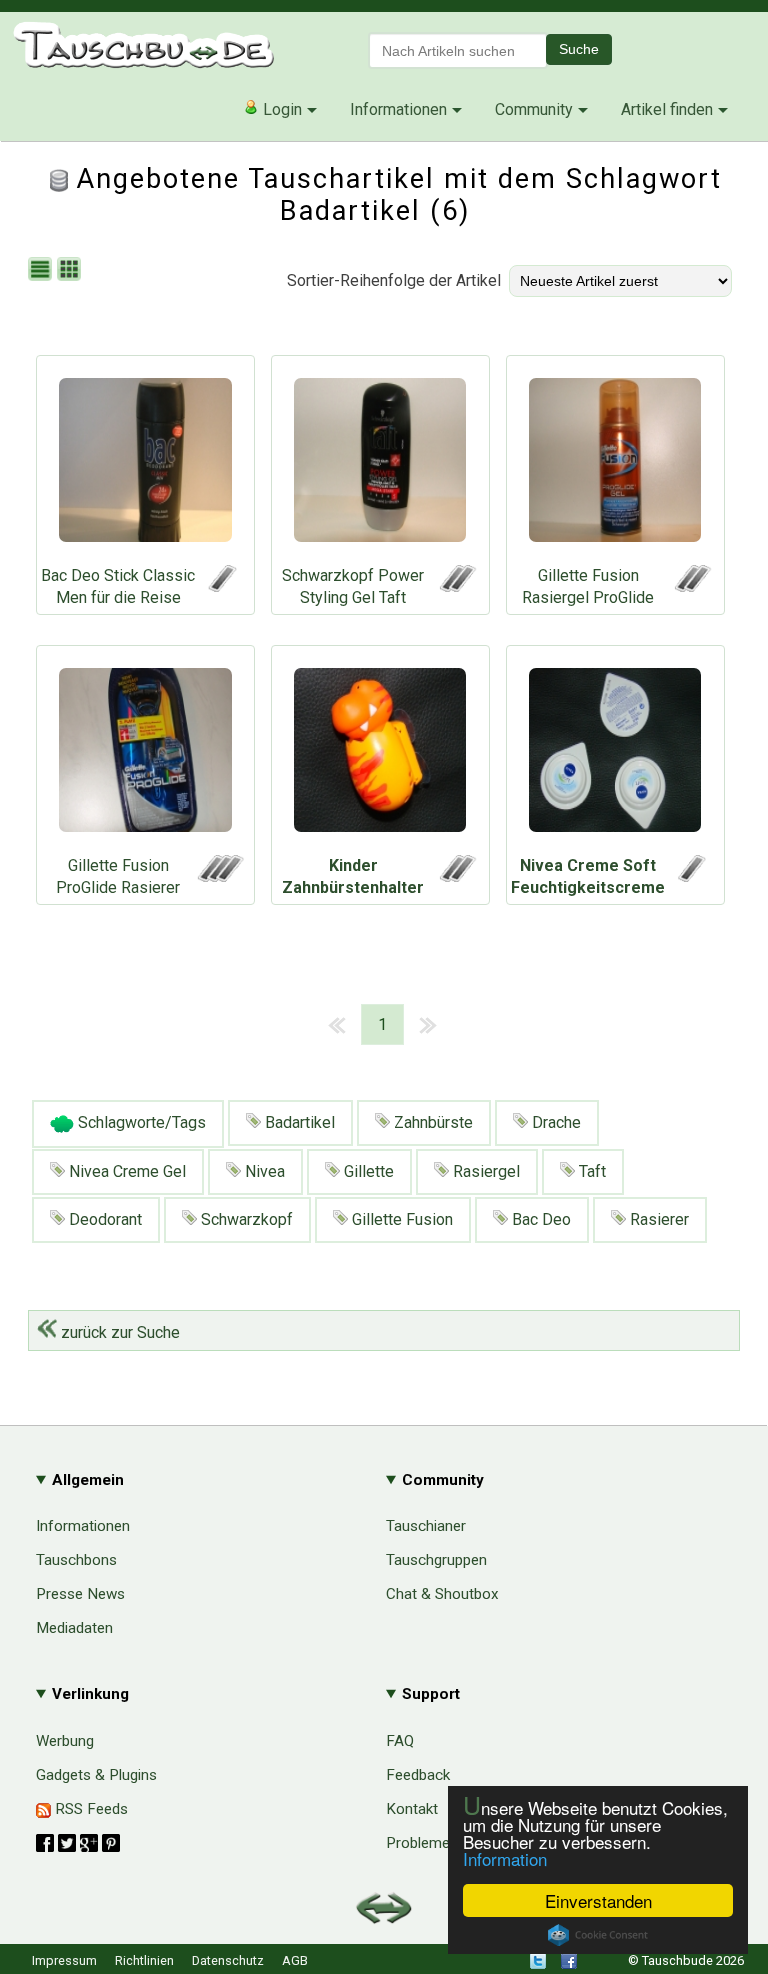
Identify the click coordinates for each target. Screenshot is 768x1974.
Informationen (398, 109)
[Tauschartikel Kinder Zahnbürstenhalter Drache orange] (380, 755)
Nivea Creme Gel (125, 1171)
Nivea (263, 1171)
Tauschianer (426, 1526)
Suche (579, 49)
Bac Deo (539, 1219)
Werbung (65, 1741)
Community (534, 109)
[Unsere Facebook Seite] (569, 1964)
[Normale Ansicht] (42, 270)
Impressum (64, 1960)
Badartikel (298, 1122)
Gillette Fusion (400, 1219)
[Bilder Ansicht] (71, 270)
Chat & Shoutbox (442, 1594)
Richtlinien (144, 1960)
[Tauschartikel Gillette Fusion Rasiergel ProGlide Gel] (615, 465)
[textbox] (458, 50)
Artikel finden (667, 109)
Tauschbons (76, 1560)
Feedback (418, 1775)
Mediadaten (74, 1628)
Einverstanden (598, 1900)
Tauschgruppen (436, 1560)
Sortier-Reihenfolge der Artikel (394, 280)
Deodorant (103, 1219)
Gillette (367, 1171)
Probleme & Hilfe (442, 1843)
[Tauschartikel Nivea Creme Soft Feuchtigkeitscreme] (615, 755)
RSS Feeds (89, 1809)
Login (280, 109)
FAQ (400, 1741)
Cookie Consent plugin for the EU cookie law (598, 1935)
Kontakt (412, 1809)
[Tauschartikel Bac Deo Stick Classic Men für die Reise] (145, 465)
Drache (554, 1122)
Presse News (80, 1594)
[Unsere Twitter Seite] (538, 1964)
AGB (295, 1960)
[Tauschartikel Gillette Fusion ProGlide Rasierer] (145, 755)
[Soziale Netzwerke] (78, 1843)
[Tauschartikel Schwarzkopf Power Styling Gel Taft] (380, 465)
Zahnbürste (431, 1122)
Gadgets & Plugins (96, 1775)
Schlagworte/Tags (140, 1122)
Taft (590, 1171)
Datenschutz (228, 1960)
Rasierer (657, 1219)
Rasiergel (484, 1171)
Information (505, 1858)
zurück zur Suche (118, 1332)
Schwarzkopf (245, 1219)
